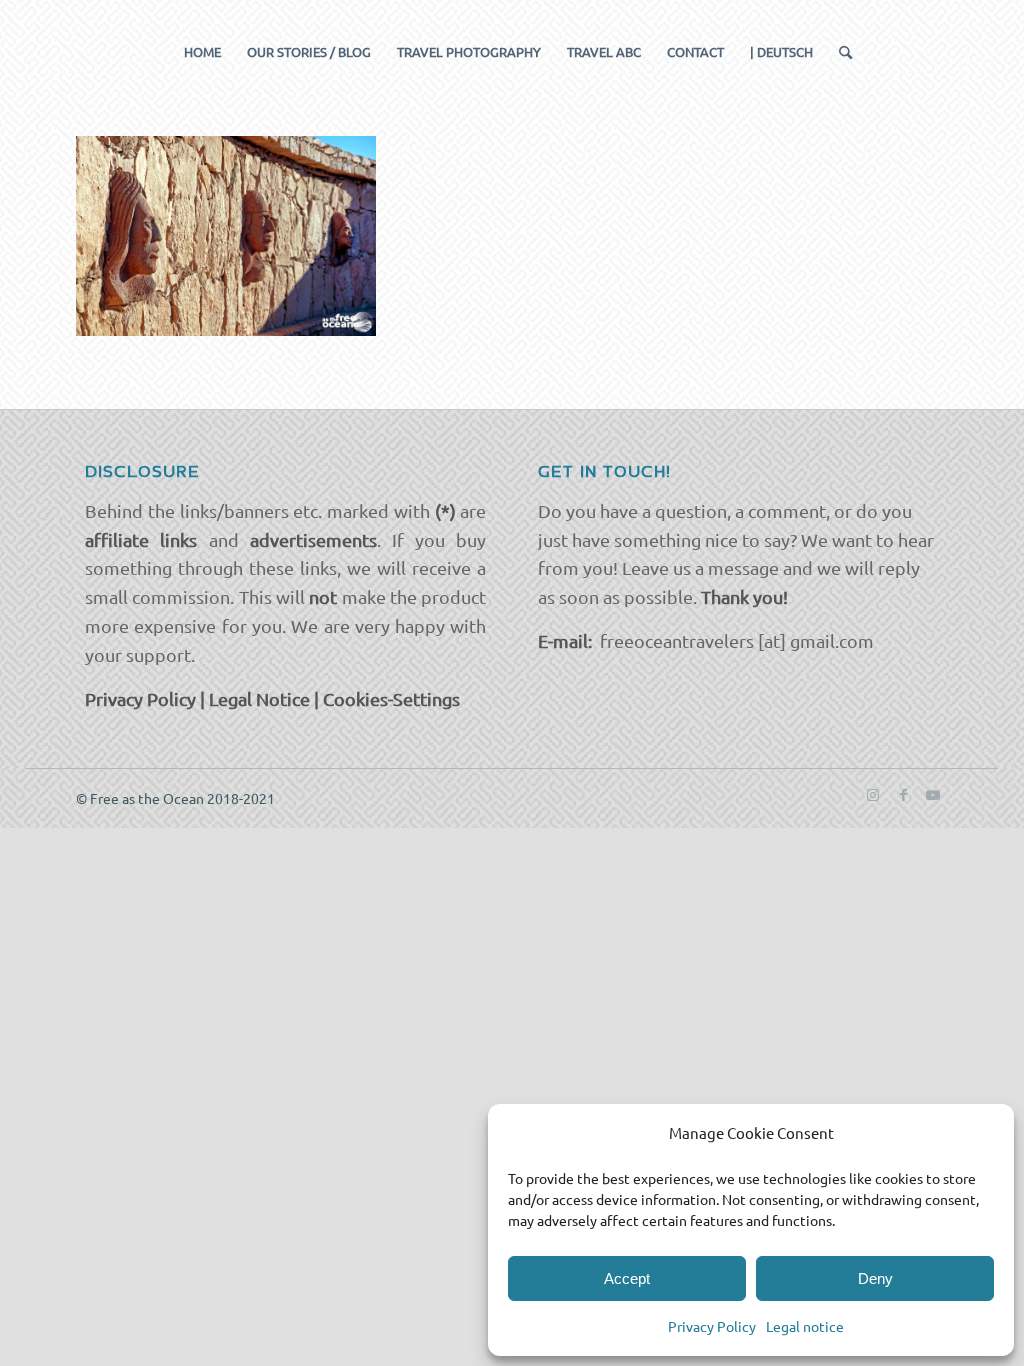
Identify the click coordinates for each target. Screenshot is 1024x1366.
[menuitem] (202, 52)
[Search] (839, 52)
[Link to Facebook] (903, 794)
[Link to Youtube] (933, 794)
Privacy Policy (712, 1326)
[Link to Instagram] (873, 794)
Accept (627, 1278)
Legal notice (805, 1326)
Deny (875, 1278)
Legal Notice (259, 698)
